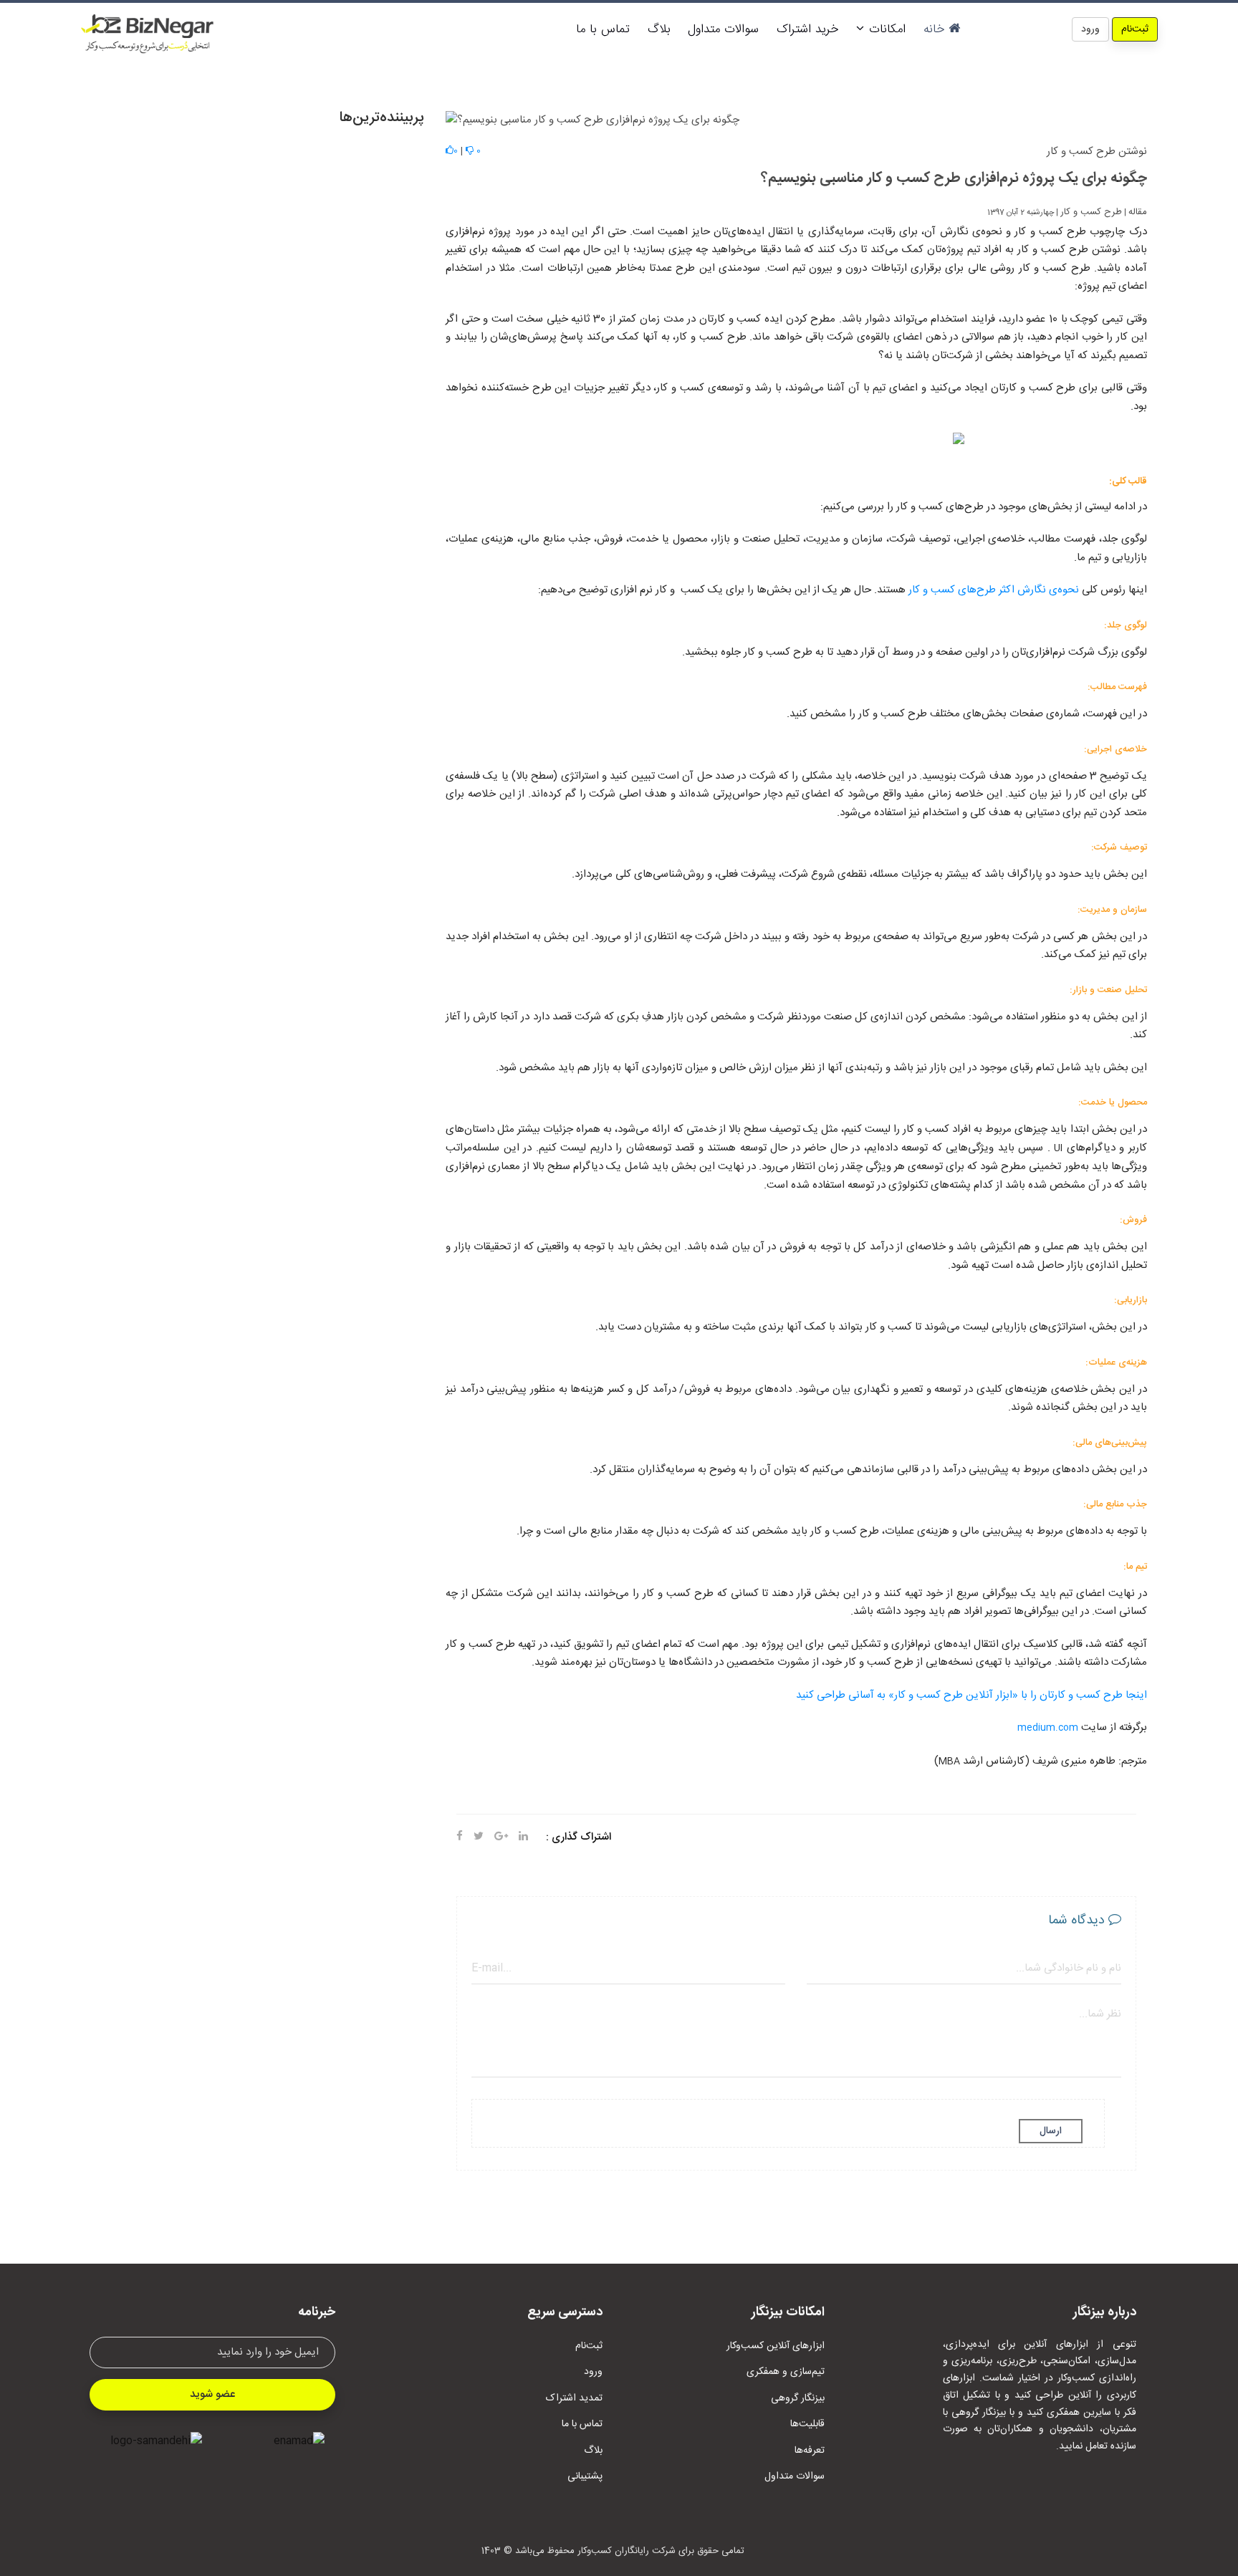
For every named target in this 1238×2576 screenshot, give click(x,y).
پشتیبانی (585, 2476)
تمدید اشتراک (574, 2398)
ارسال (1051, 2131)
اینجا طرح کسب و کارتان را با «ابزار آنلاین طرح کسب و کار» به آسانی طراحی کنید (971, 1695)
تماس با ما (603, 29)
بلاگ (659, 29)
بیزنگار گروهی (798, 2398)
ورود (1090, 29)
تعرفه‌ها (810, 2451)
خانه (936, 29)
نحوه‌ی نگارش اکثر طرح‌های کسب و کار (992, 590)
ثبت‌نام (1135, 29)
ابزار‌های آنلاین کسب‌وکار (776, 2346)
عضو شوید (212, 2394)
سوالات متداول (723, 29)
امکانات (885, 29)
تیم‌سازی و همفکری (786, 2372)
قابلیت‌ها (807, 2424)
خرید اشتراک (807, 29)
